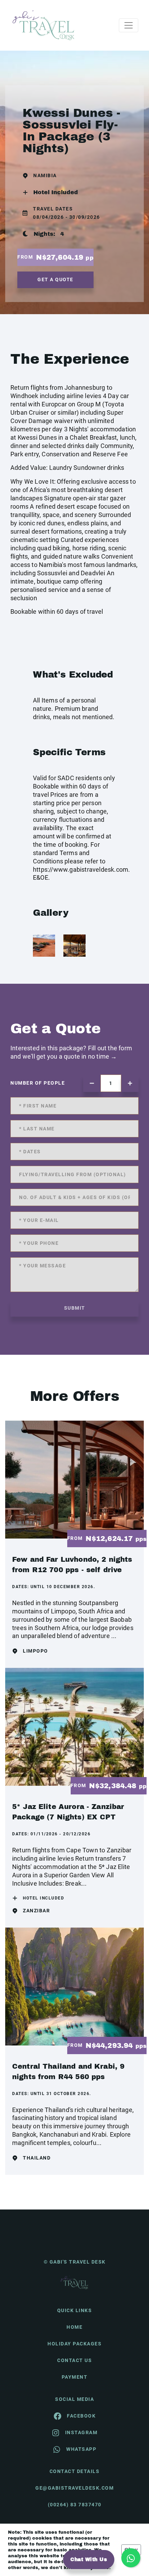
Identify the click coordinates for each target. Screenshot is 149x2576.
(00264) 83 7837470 (75, 2505)
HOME (74, 2327)
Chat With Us (89, 2560)
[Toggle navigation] (129, 25)
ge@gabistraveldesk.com (74, 2488)
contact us (74, 2360)
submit (75, 1308)
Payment (75, 2377)
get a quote (55, 279)
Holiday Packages (74, 2344)
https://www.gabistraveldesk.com (81, 869)
